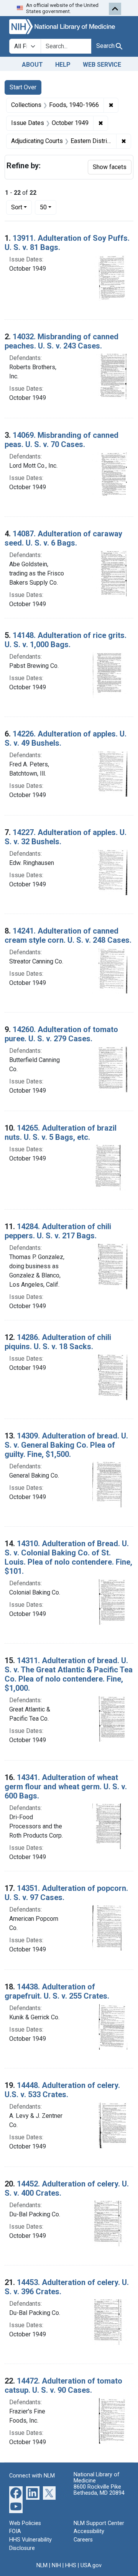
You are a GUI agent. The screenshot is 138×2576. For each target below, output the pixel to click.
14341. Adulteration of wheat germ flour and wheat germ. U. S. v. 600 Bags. (66, 1787)
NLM (42, 2565)
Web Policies (25, 2523)
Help (63, 65)
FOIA (15, 2531)
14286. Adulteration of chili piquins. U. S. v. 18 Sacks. (58, 1342)
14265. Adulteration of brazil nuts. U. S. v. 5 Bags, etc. (61, 1133)
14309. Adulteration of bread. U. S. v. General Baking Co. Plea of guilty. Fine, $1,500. (66, 1445)
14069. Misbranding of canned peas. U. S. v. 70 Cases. (62, 440)
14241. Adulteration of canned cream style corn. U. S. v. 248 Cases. (68, 935)
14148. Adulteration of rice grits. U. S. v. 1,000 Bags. (66, 640)
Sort (17, 207)
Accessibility (89, 2531)
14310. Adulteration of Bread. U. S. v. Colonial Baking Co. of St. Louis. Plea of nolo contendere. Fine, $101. (68, 1557)
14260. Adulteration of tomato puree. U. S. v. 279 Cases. (61, 1034)
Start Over (23, 87)
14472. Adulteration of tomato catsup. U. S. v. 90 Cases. (63, 2385)
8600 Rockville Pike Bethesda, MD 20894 (99, 2490)
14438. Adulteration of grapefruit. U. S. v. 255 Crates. (57, 1991)
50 (48, 207)
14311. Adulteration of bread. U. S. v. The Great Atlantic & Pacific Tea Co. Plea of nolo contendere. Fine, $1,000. (69, 1674)
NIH (56, 2565)
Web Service (102, 65)
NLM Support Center (99, 2523)
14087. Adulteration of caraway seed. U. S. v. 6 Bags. (63, 538)
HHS (71, 2565)
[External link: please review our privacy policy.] (16, 2492)
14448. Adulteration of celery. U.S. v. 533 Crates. (62, 2090)
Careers (83, 2540)
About (32, 65)
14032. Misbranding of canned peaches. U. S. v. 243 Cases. (62, 341)
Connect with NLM (32, 2476)
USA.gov (91, 2565)
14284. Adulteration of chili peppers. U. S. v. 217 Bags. (58, 1231)
